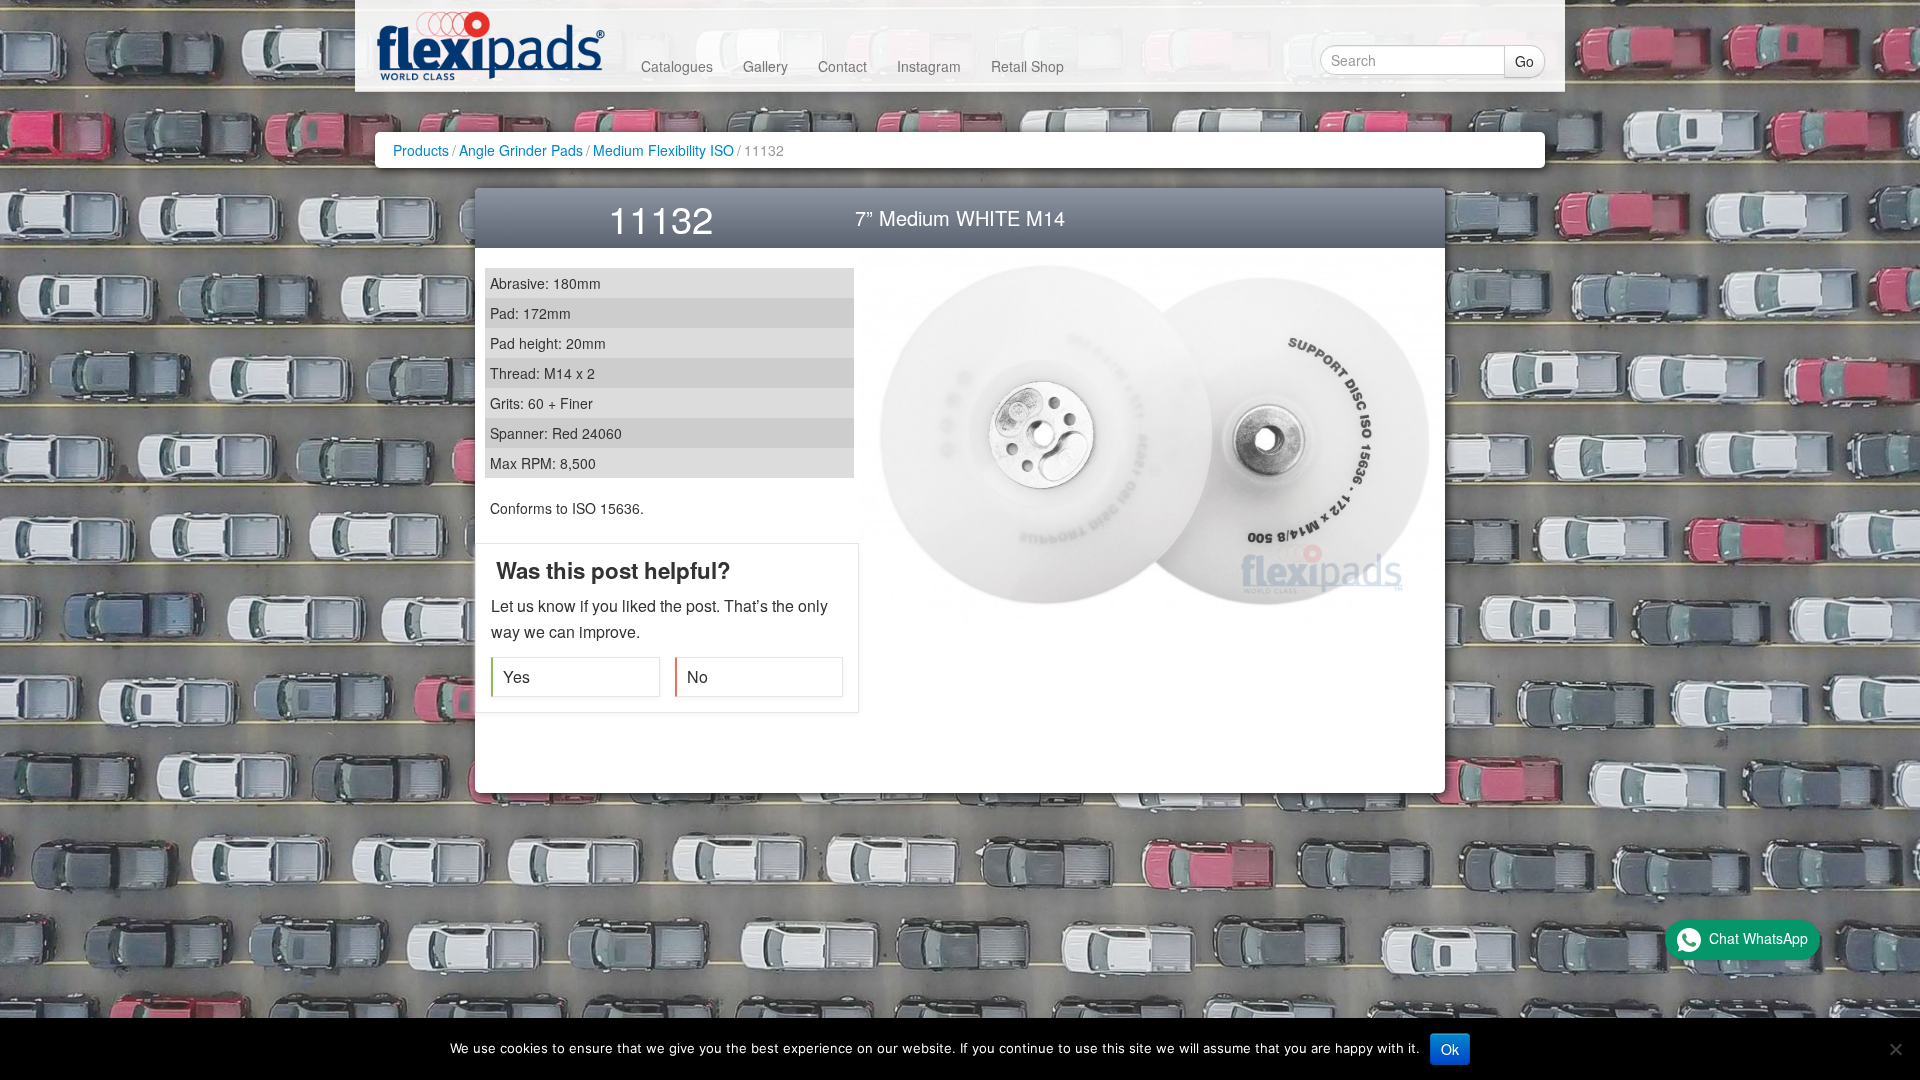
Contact (842, 66)
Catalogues (677, 66)
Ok (1450, 1049)
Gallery (765, 66)
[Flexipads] (490, 45)
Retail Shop (1027, 66)
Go (1524, 61)
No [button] (697, 676)
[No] (1895, 1049)
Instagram (929, 66)
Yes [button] (516, 676)
